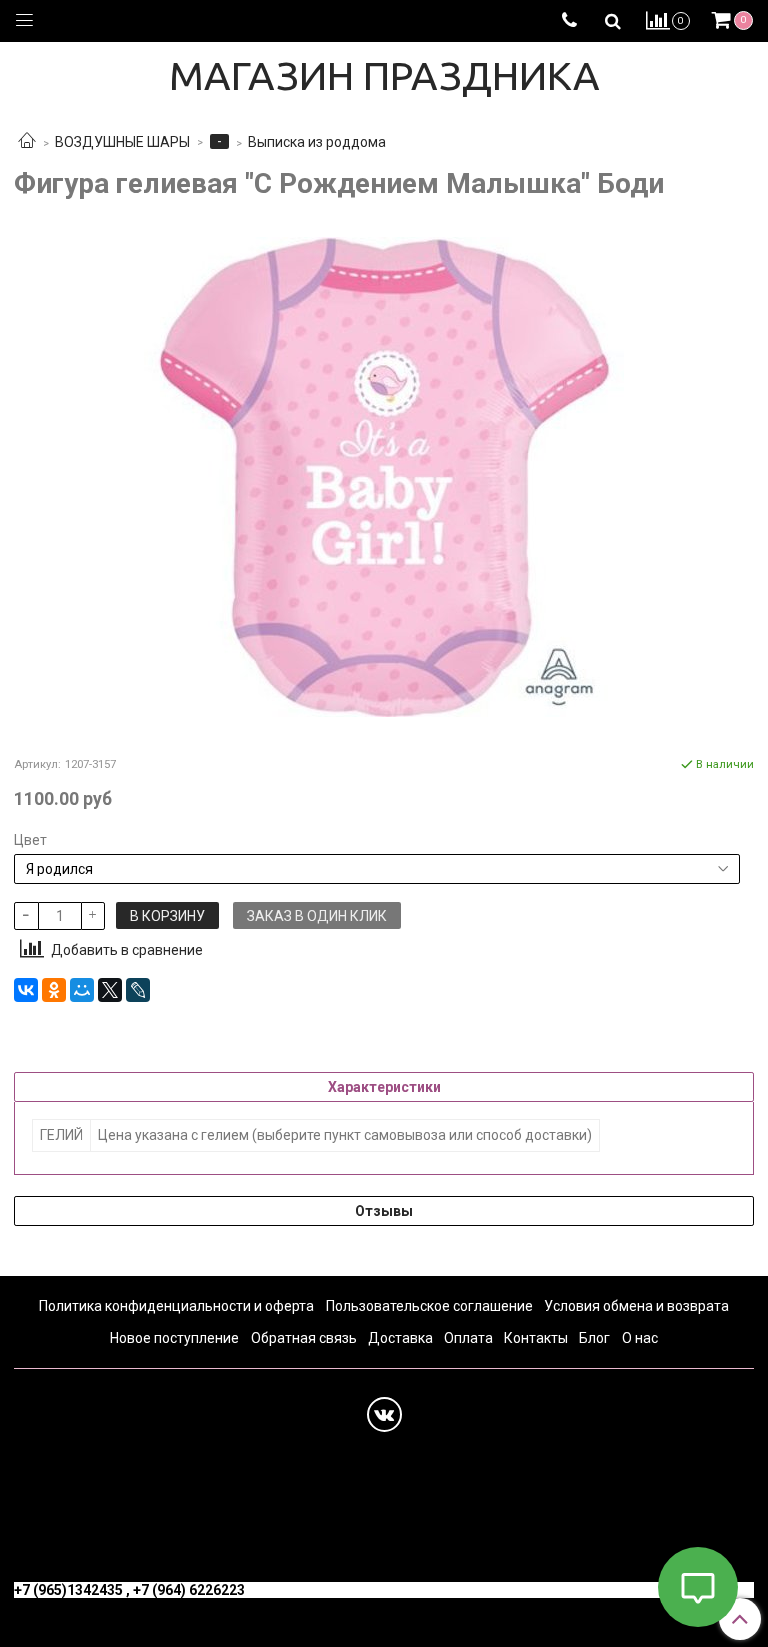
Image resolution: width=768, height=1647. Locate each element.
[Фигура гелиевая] (384, 477)
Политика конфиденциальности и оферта (176, 1306)
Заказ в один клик (317, 916)
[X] (110, 990)
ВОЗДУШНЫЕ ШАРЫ (122, 142)
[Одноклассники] (54, 990)
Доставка (400, 1338)
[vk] (384, 1414)
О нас (640, 1338)
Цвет (30, 840)
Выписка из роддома (317, 142)
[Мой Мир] (82, 990)
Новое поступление (174, 1338)
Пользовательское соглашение (429, 1306)
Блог (594, 1338)
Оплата (468, 1338)
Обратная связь (304, 1338)
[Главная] (27, 142)
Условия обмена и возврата (636, 1306)
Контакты (536, 1338)
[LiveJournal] (138, 990)
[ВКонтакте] (26, 990)
